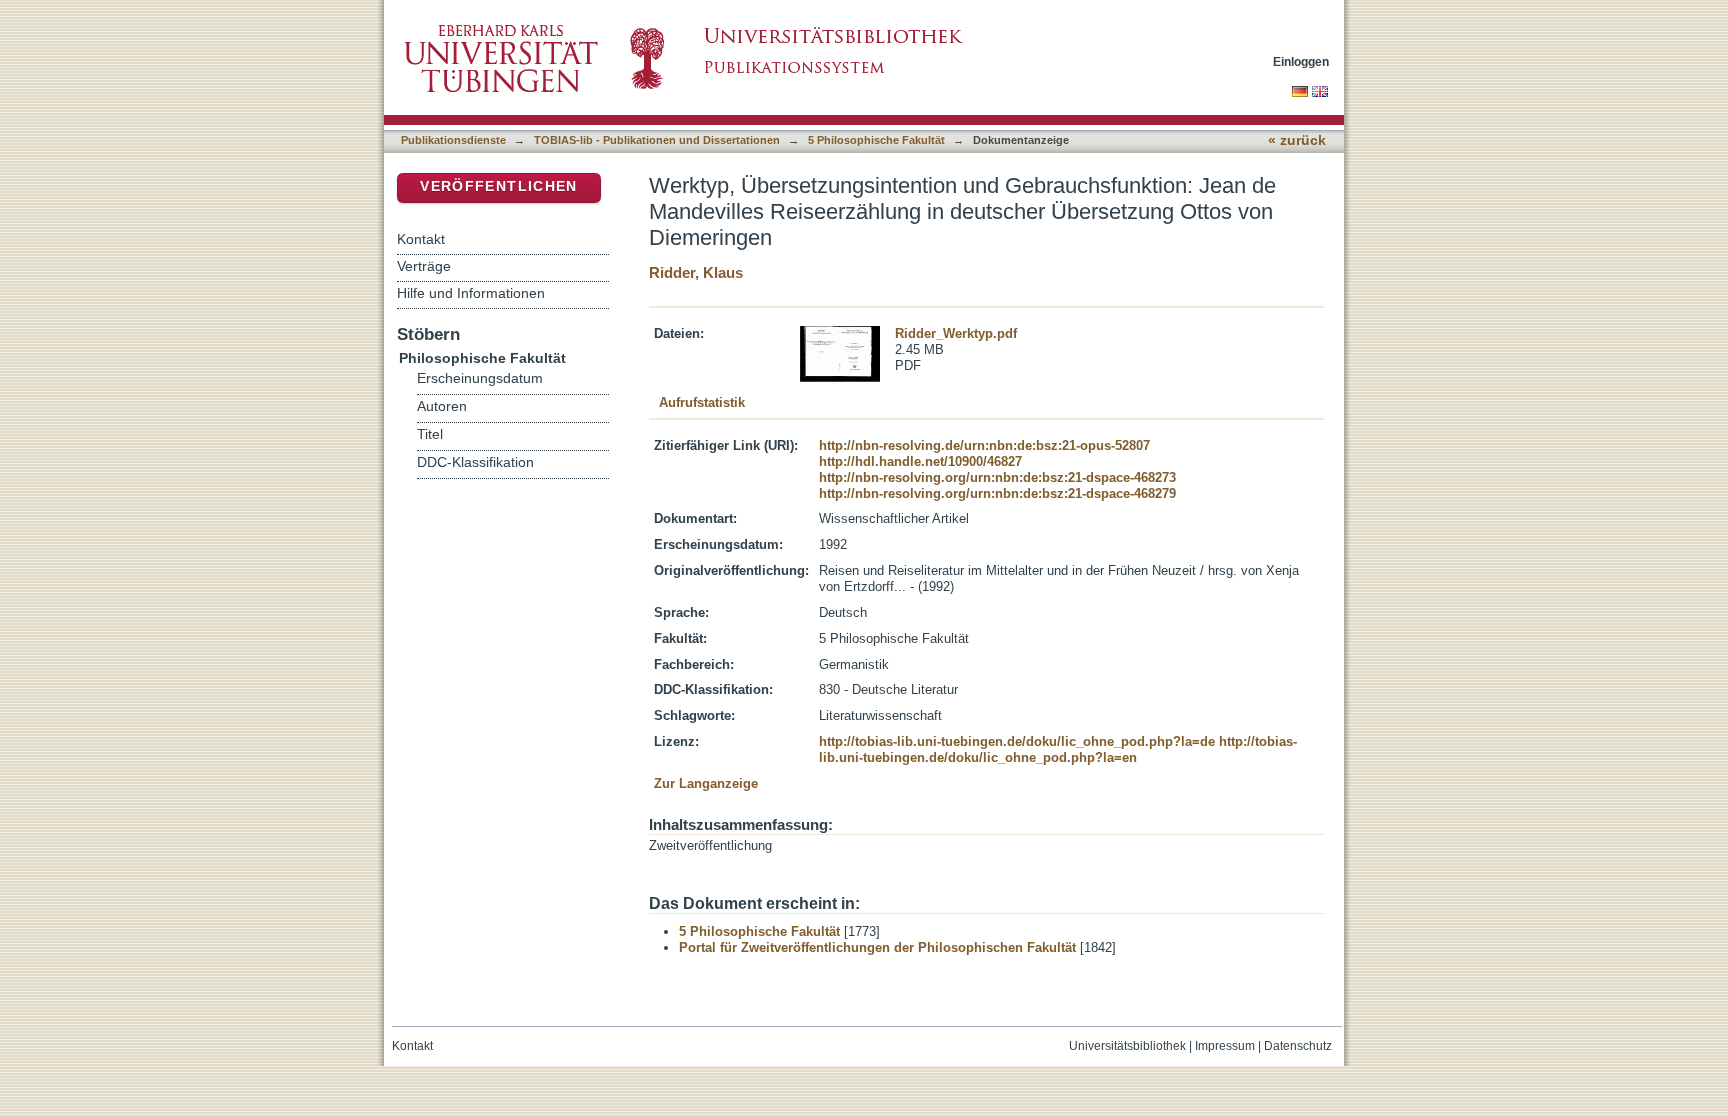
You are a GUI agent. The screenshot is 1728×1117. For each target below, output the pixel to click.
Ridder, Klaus (696, 272)
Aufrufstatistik (702, 402)
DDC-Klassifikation (475, 462)
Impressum (1225, 1046)
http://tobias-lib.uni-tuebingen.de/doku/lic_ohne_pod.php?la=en (1058, 749)
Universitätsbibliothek (1127, 1046)
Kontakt (421, 239)
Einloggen (1301, 61)
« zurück (1297, 140)
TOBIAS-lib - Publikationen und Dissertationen (657, 140)
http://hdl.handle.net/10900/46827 (920, 461)
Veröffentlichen (498, 186)
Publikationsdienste (453, 140)
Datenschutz (1298, 1046)
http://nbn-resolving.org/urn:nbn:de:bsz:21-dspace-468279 (997, 493)
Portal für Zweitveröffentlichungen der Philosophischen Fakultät (877, 947)
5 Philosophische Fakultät (876, 140)
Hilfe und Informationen (471, 293)
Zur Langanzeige (706, 783)
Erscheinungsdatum (480, 378)
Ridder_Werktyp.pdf (956, 333)
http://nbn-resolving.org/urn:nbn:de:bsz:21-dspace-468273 (997, 477)
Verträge (424, 266)
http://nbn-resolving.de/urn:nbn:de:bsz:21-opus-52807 (984, 445)
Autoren (442, 406)
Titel (430, 434)
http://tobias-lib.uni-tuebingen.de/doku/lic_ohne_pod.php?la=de (1017, 741)
